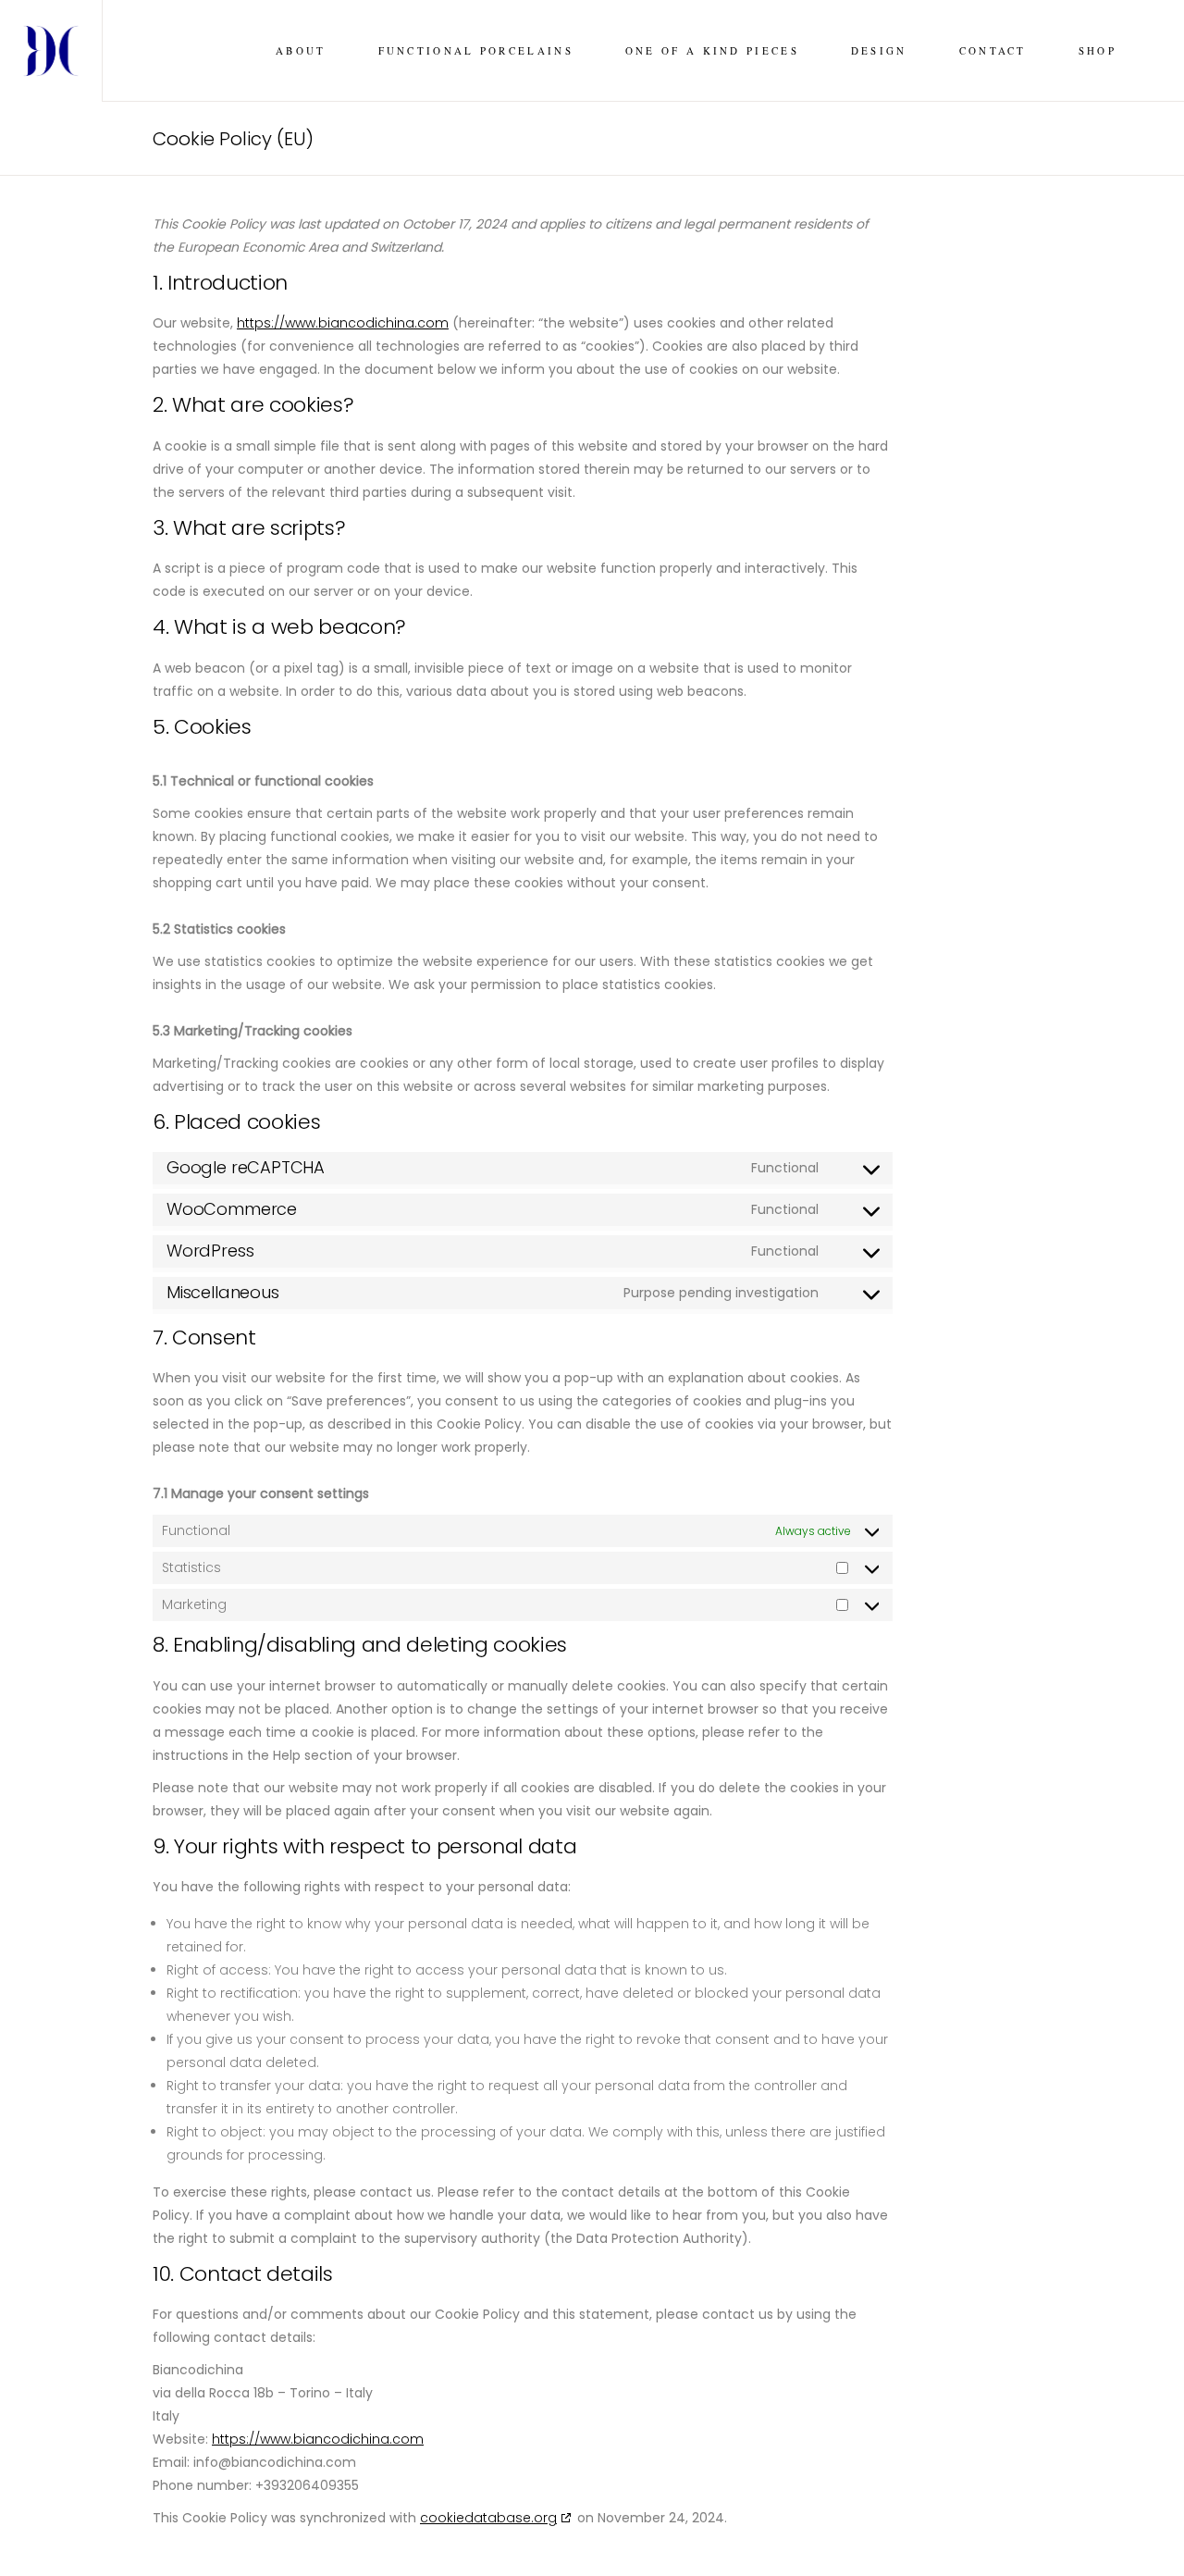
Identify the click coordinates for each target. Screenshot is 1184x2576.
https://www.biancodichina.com (343, 323)
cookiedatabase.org (488, 2518)
